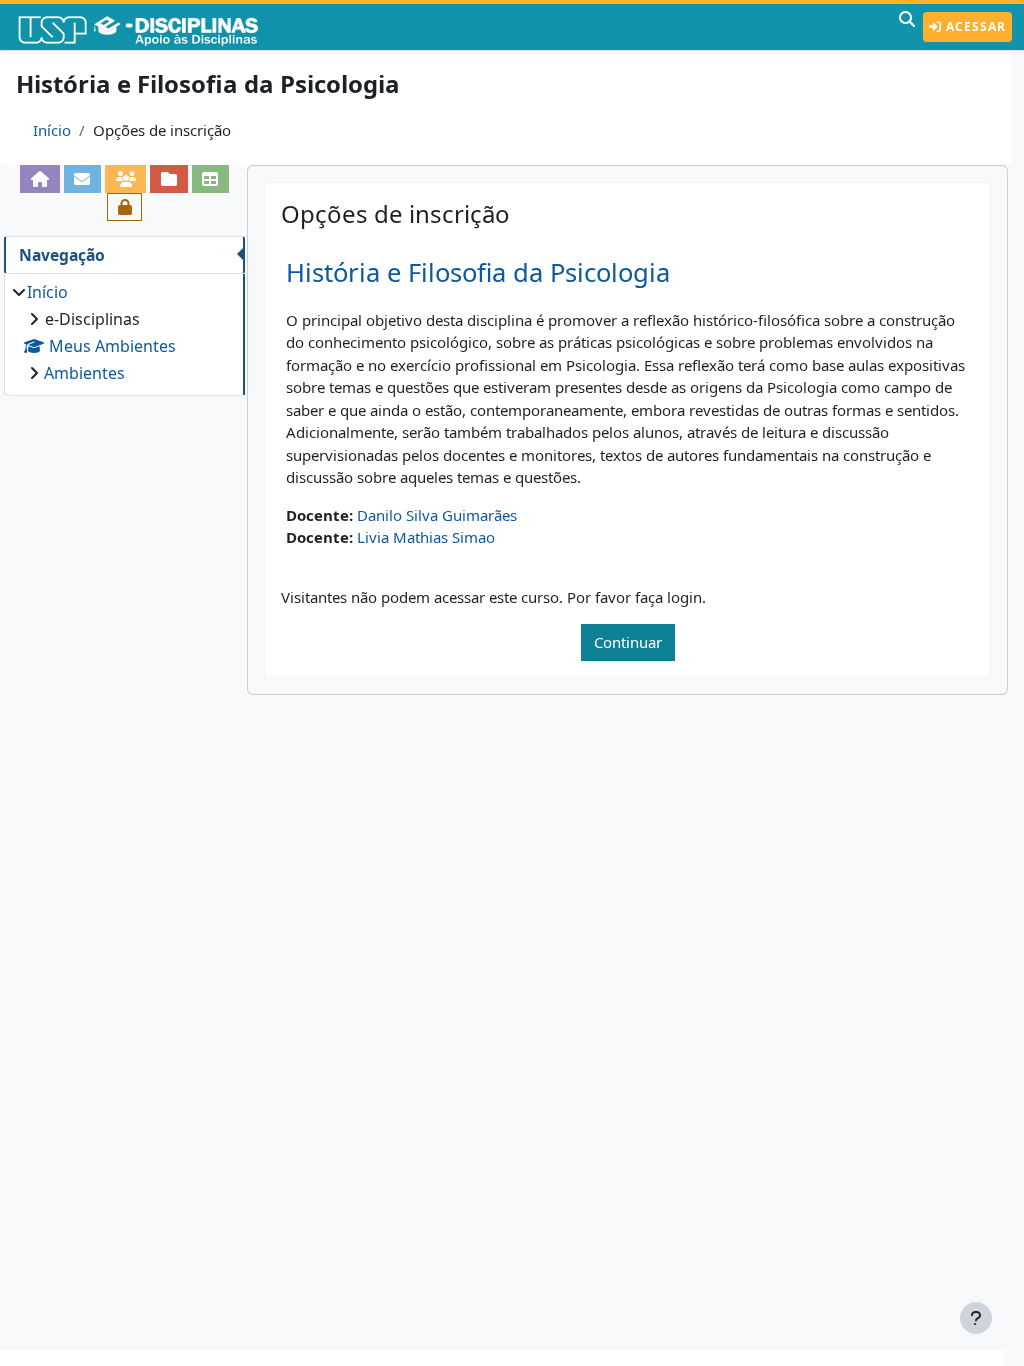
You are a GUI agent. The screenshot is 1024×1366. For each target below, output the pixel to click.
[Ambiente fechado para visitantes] (124, 207)
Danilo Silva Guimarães (437, 515)
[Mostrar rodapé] (976, 1318)
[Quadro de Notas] (210, 179)
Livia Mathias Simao (426, 537)
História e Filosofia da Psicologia (478, 272)
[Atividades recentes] (168, 179)
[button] (907, 27)
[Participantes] (125, 179)
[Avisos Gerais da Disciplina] (82, 179)
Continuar (628, 642)
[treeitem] (124, 332)
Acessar (974, 26)
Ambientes (84, 373)
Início (52, 130)
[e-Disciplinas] (168, 27)
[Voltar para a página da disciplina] (39, 179)
